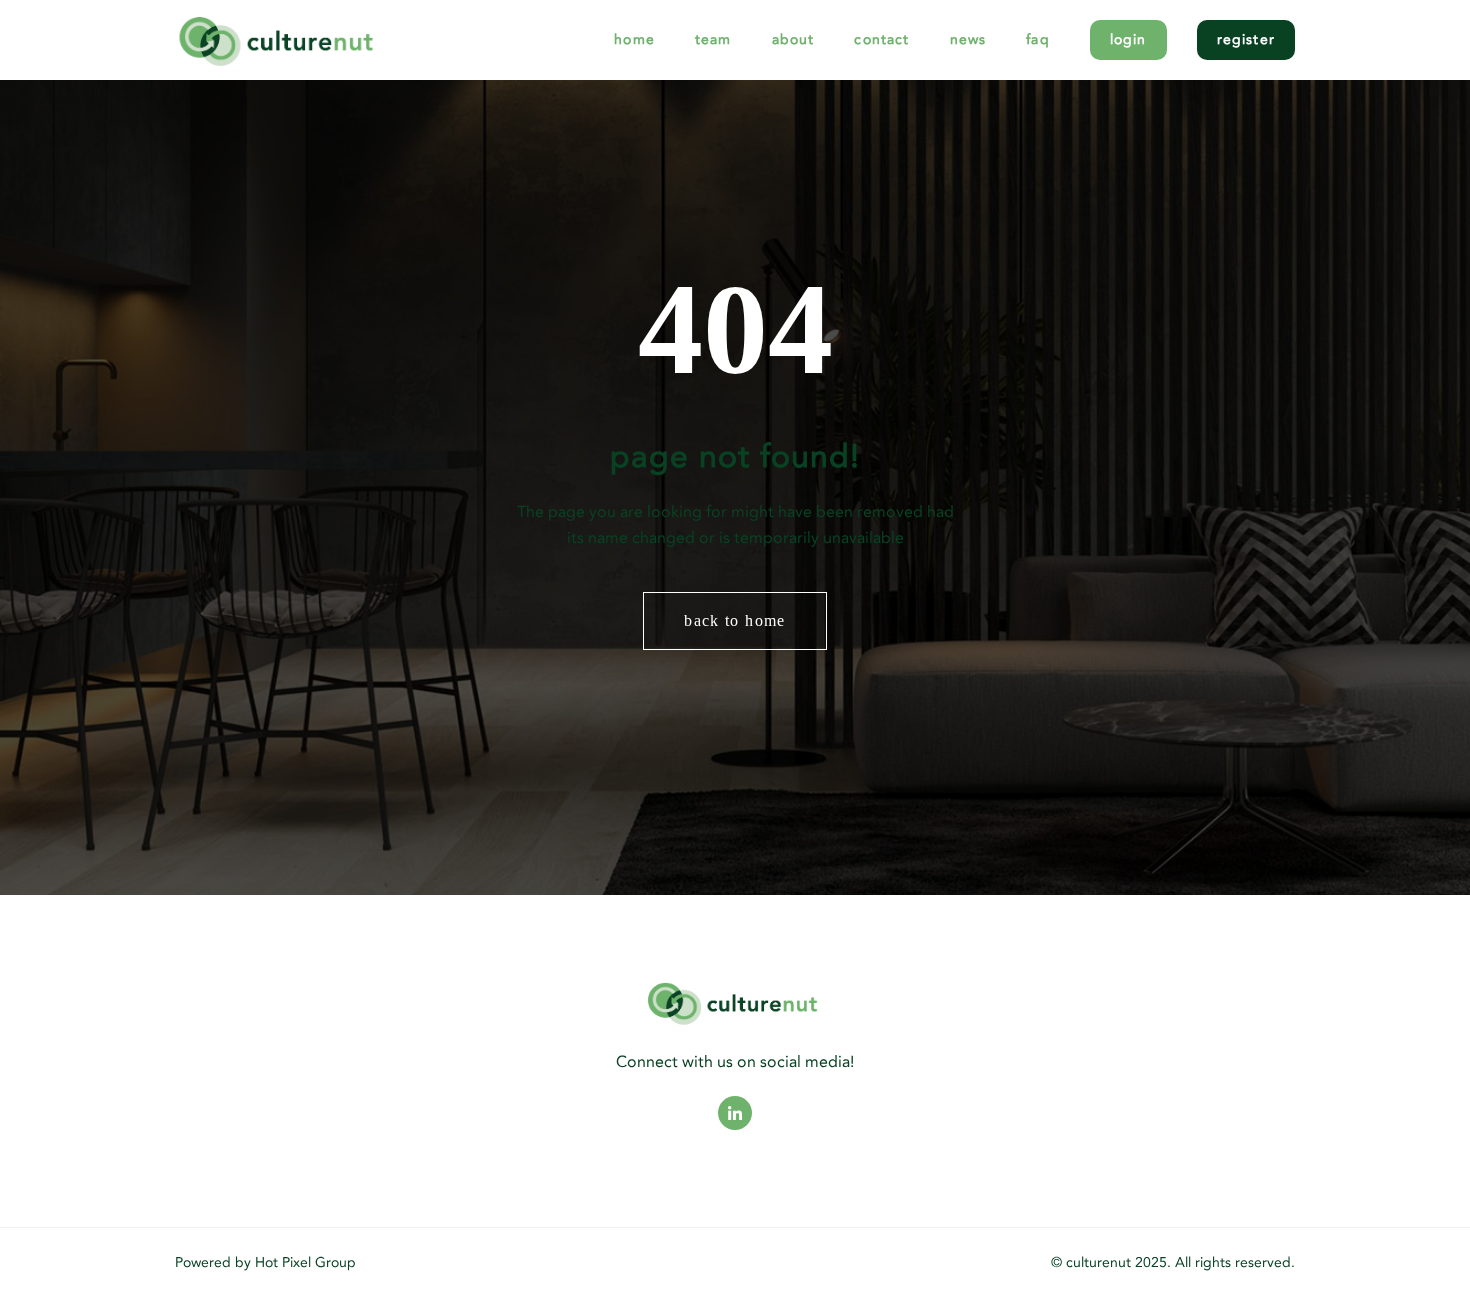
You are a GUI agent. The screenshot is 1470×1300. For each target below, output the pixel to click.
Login (1128, 39)
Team (713, 39)
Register (1246, 39)
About (793, 39)
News (968, 39)
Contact (881, 39)
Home (634, 39)
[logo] (335, 39)
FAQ (1038, 39)
